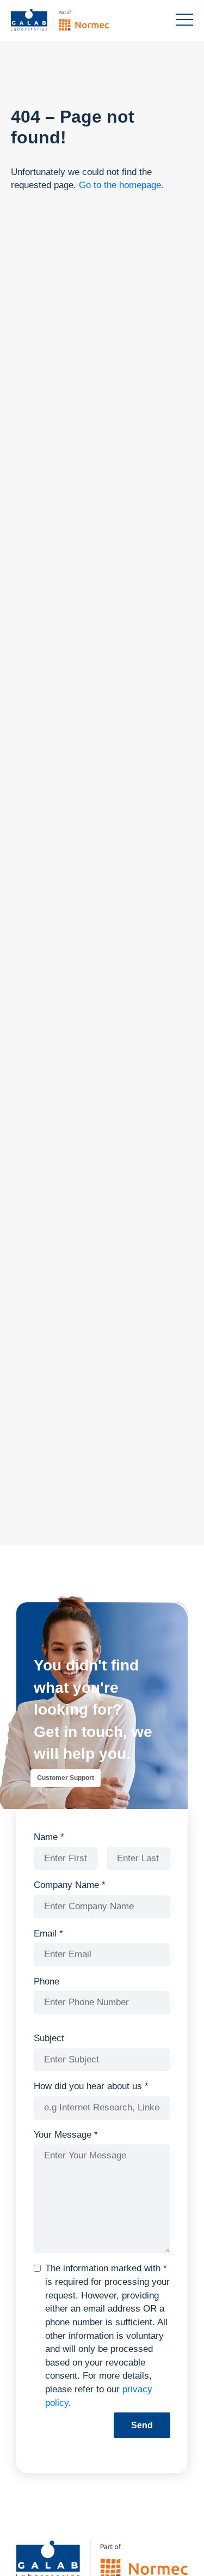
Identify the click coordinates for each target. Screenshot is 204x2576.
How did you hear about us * (91, 2086)
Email (48, 1933)
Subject (49, 2038)
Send (142, 2425)
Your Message (66, 2135)
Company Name (70, 1885)
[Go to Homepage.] (76, 20)
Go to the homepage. (121, 185)
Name (49, 1837)
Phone (47, 1981)
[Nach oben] (176, 2551)
